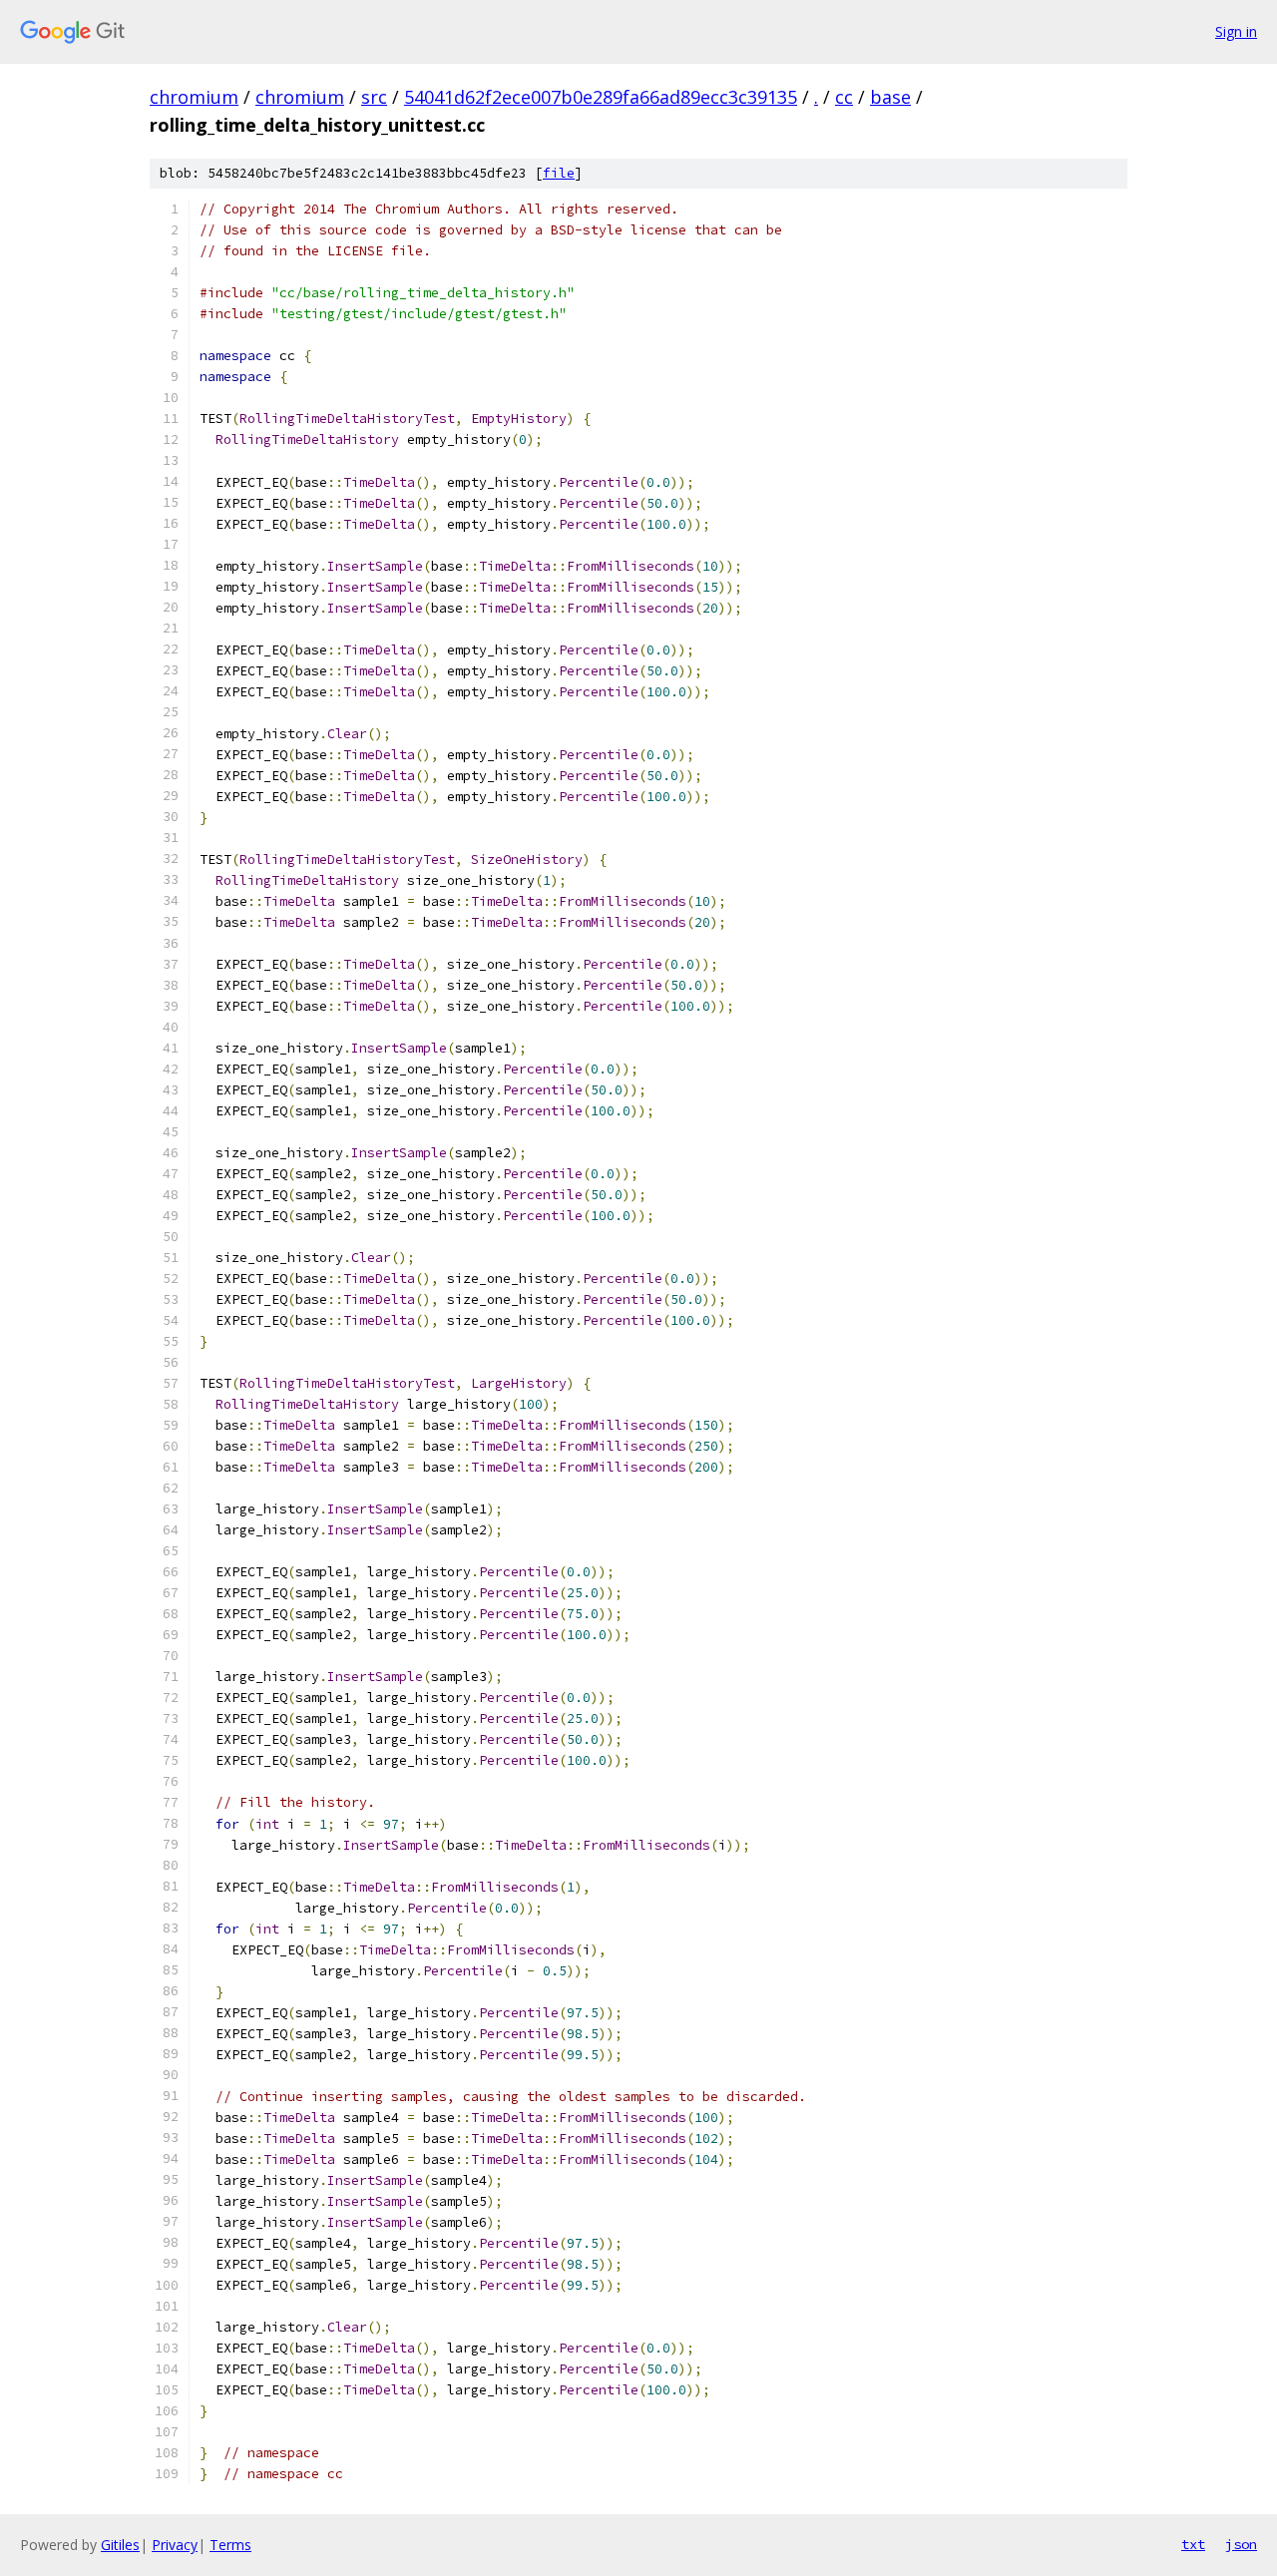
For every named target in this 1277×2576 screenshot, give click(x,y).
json (1241, 2544)
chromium (194, 97)
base (890, 97)
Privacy (175, 2545)
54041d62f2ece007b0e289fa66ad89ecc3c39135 (601, 97)
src (374, 97)
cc (844, 97)
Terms (230, 2545)
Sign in (1236, 31)
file (559, 173)
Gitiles (120, 2545)
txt (1193, 2544)
